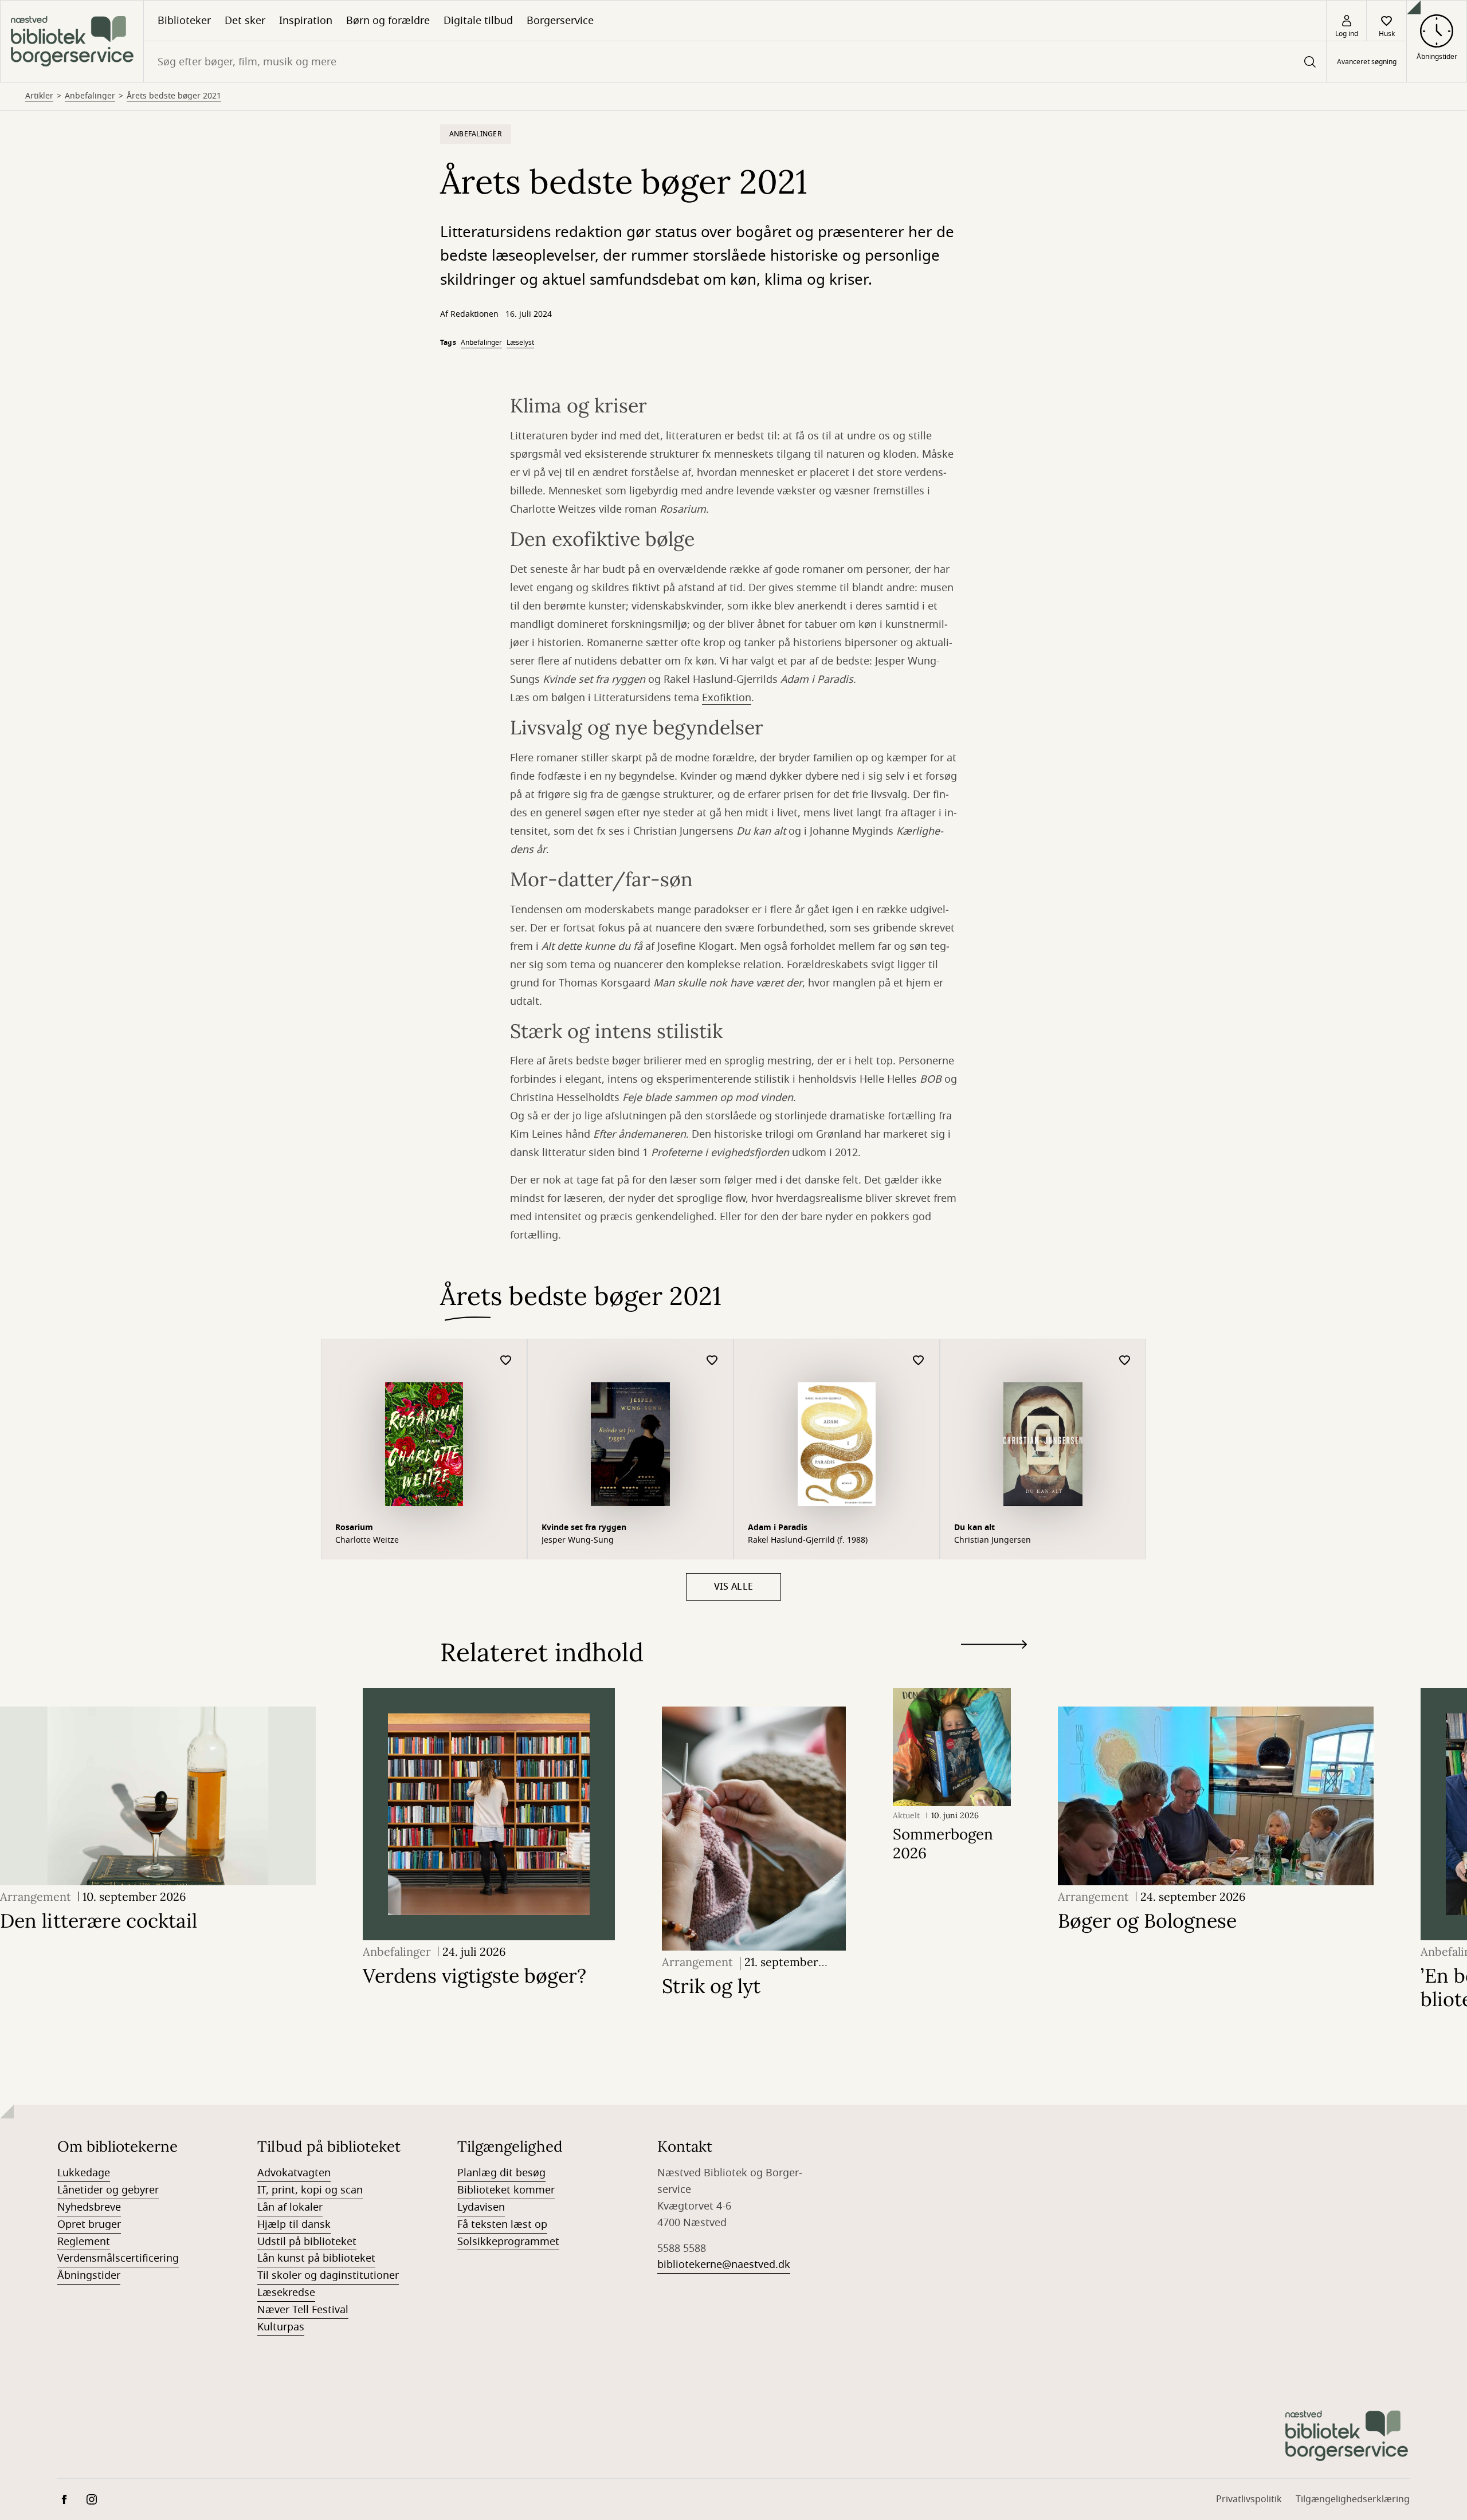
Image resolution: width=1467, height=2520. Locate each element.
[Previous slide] (994, 1665)
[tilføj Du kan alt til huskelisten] (1125, 1361)
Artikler (39, 96)
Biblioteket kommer (506, 2190)
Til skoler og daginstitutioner (328, 2275)
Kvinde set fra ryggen (584, 1528)
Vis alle (734, 1587)
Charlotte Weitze (367, 1540)
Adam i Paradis (778, 1528)
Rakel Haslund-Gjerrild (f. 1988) (808, 1540)
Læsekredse (286, 2293)
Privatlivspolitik (1249, 2499)
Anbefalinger (90, 96)
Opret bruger (89, 2224)
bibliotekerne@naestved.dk (724, 2265)
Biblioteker (184, 21)
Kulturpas (281, 2327)
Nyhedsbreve (89, 2207)
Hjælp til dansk (294, 2224)
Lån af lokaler (290, 2207)
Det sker (245, 21)
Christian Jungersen (993, 1540)
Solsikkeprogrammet (508, 2242)
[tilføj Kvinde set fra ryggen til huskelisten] (712, 1361)
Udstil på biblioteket (307, 2242)
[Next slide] (994, 1647)
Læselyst (520, 343)
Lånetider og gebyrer (108, 2190)
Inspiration (306, 21)
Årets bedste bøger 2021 (174, 96)
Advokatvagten (294, 2173)
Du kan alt (974, 1528)
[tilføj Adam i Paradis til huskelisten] (919, 1361)
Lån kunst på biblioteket (316, 2258)
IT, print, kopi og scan (310, 2190)
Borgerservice (560, 21)
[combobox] (735, 62)
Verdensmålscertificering (118, 2258)
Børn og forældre (388, 21)
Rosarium (354, 1528)
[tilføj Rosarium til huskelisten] (506, 1361)
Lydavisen (481, 2207)
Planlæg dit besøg (501, 2173)
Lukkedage (84, 2173)
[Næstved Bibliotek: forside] (72, 41)
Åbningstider (89, 2275)
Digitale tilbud (478, 21)
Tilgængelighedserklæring (1353, 2499)
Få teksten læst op (502, 2224)
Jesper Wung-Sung (578, 1540)
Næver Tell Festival (303, 2310)
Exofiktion (727, 698)
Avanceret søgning (1367, 62)
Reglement (84, 2242)
